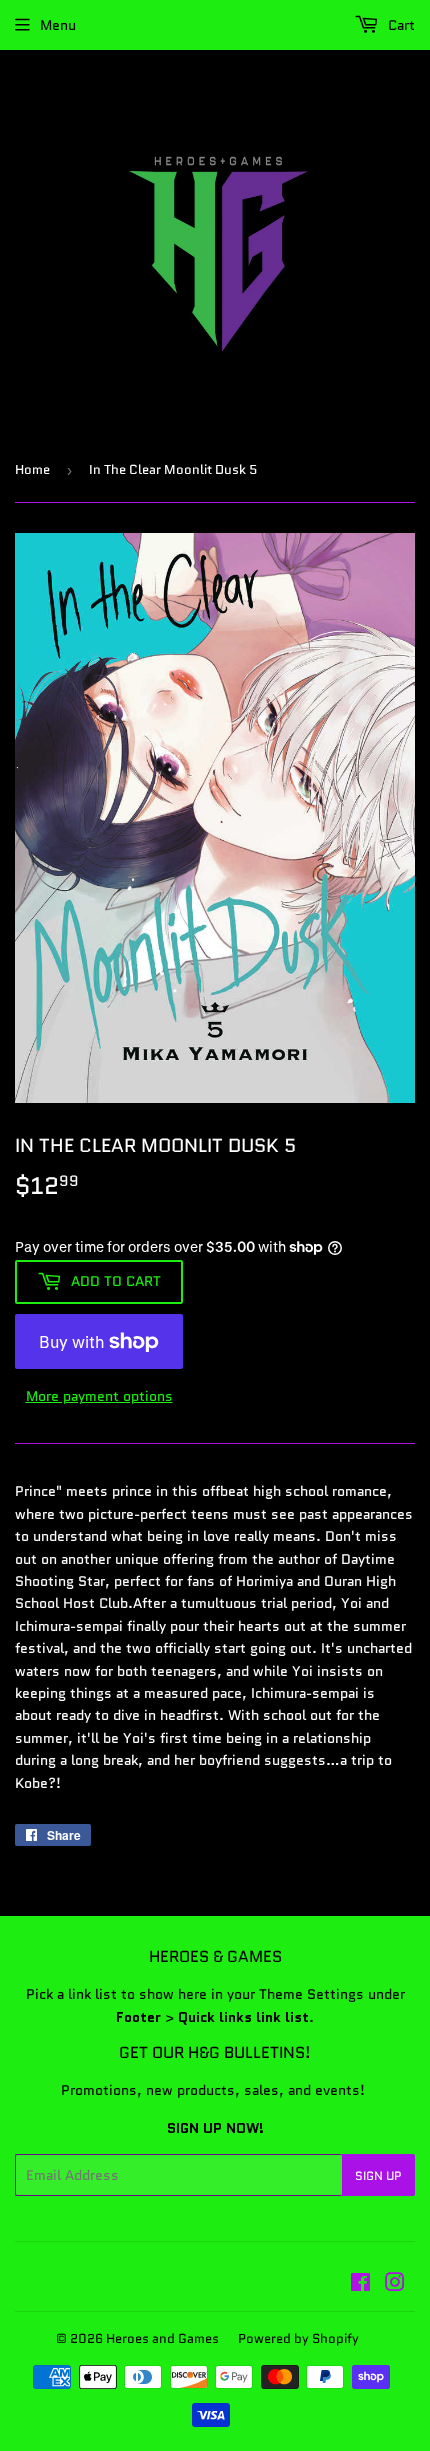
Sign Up (378, 2175)
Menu (58, 25)
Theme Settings (311, 1994)
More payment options (99, 1396)
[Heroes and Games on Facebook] (360, 2285)
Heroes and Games (162, 2338)
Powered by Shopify (298, 2338)
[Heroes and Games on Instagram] (395, 2285)
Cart (399, 25)
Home (32, 469)
